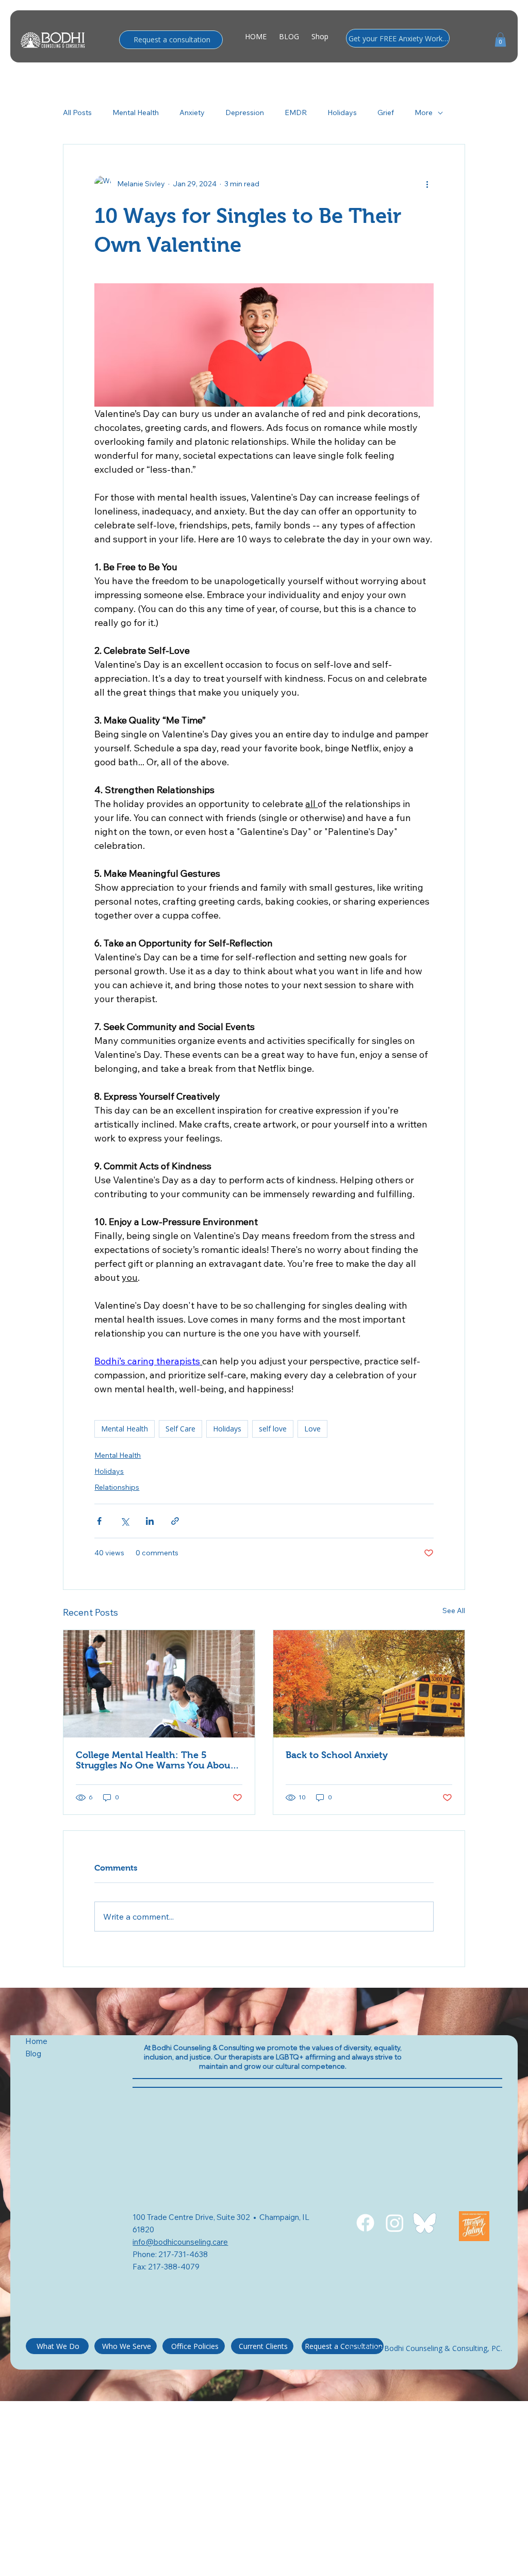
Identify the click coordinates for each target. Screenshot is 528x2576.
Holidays (342, 112)
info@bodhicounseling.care (180, 2242)
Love (312, 1429)
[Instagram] (395, 2223)
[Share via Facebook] (99, 1521)
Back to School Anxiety (337, 1755)
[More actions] (427, 184)
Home (36, 2041)
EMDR (296, 112)
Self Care (180, 1429)
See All (454, 1611)
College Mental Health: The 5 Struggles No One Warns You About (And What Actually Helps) (155, 1760)
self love (273, 1429)
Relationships (117, 1487)
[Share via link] (175, 1521)
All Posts (77, 112)
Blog (34, 2054)
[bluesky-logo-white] (425, 2223)
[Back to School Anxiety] (369, 1684)
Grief (386, 112)
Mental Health (136, 112)
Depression (245, 112)
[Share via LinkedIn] (150, 1521)
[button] (500, 39)
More (424, 112)
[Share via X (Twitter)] (125, 1521)
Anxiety (192, 112)
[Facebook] (365, 2223)
